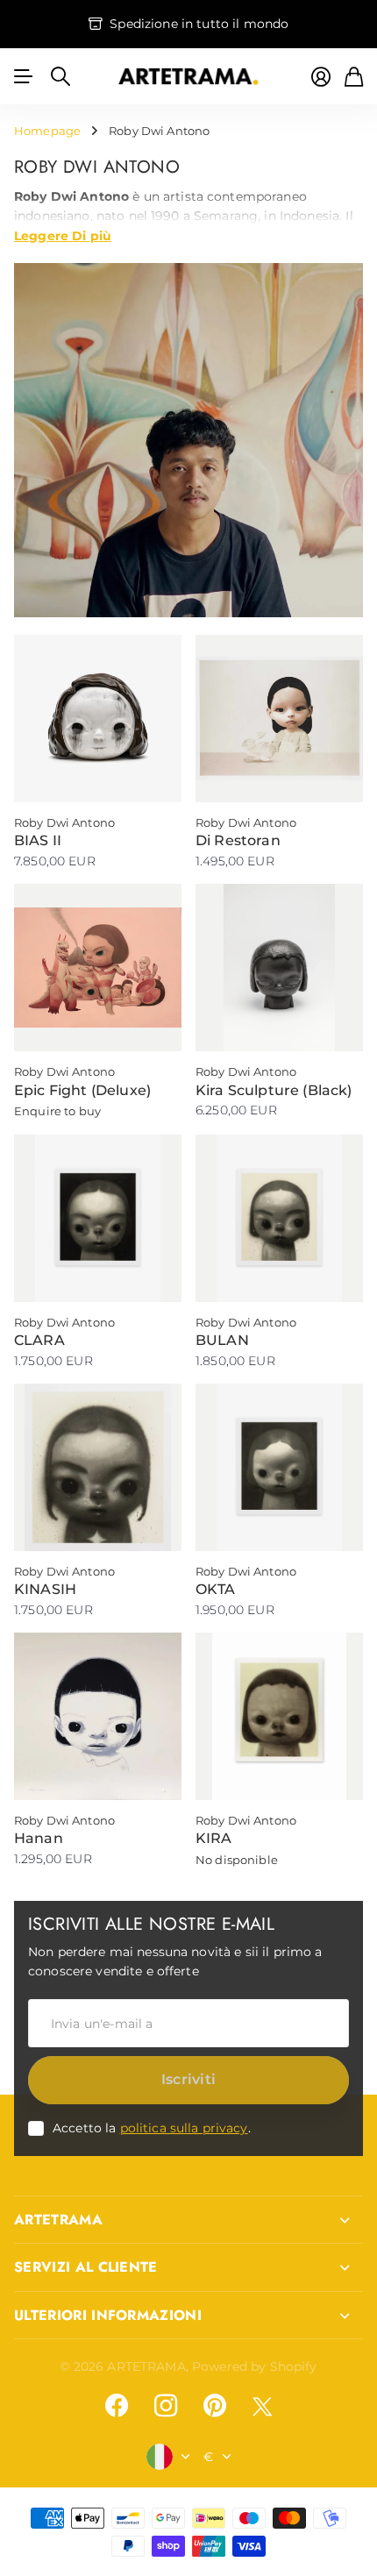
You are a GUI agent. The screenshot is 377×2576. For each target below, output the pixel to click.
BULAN (222, 1340)
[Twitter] (262, 2406)
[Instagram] (166, 2406)
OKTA (216, 1589)
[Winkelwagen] (354, 77)
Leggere (63, 235)
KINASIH (45, 1589)
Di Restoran (238, 840)
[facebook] (117, 2406)
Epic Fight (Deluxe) (82, 1090)
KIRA (214, 1838)
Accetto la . (152, 2128)
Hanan (39, 1838)
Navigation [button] (24, 76)
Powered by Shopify (255, 2366)
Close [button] (188, 2220)
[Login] (321, 77)
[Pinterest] (215, 2406)
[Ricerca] (60, 76)
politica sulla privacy (184, 2128)
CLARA (39, 1340)
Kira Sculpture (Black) (274, 1090)
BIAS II (38, 840)
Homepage (47, 131)
